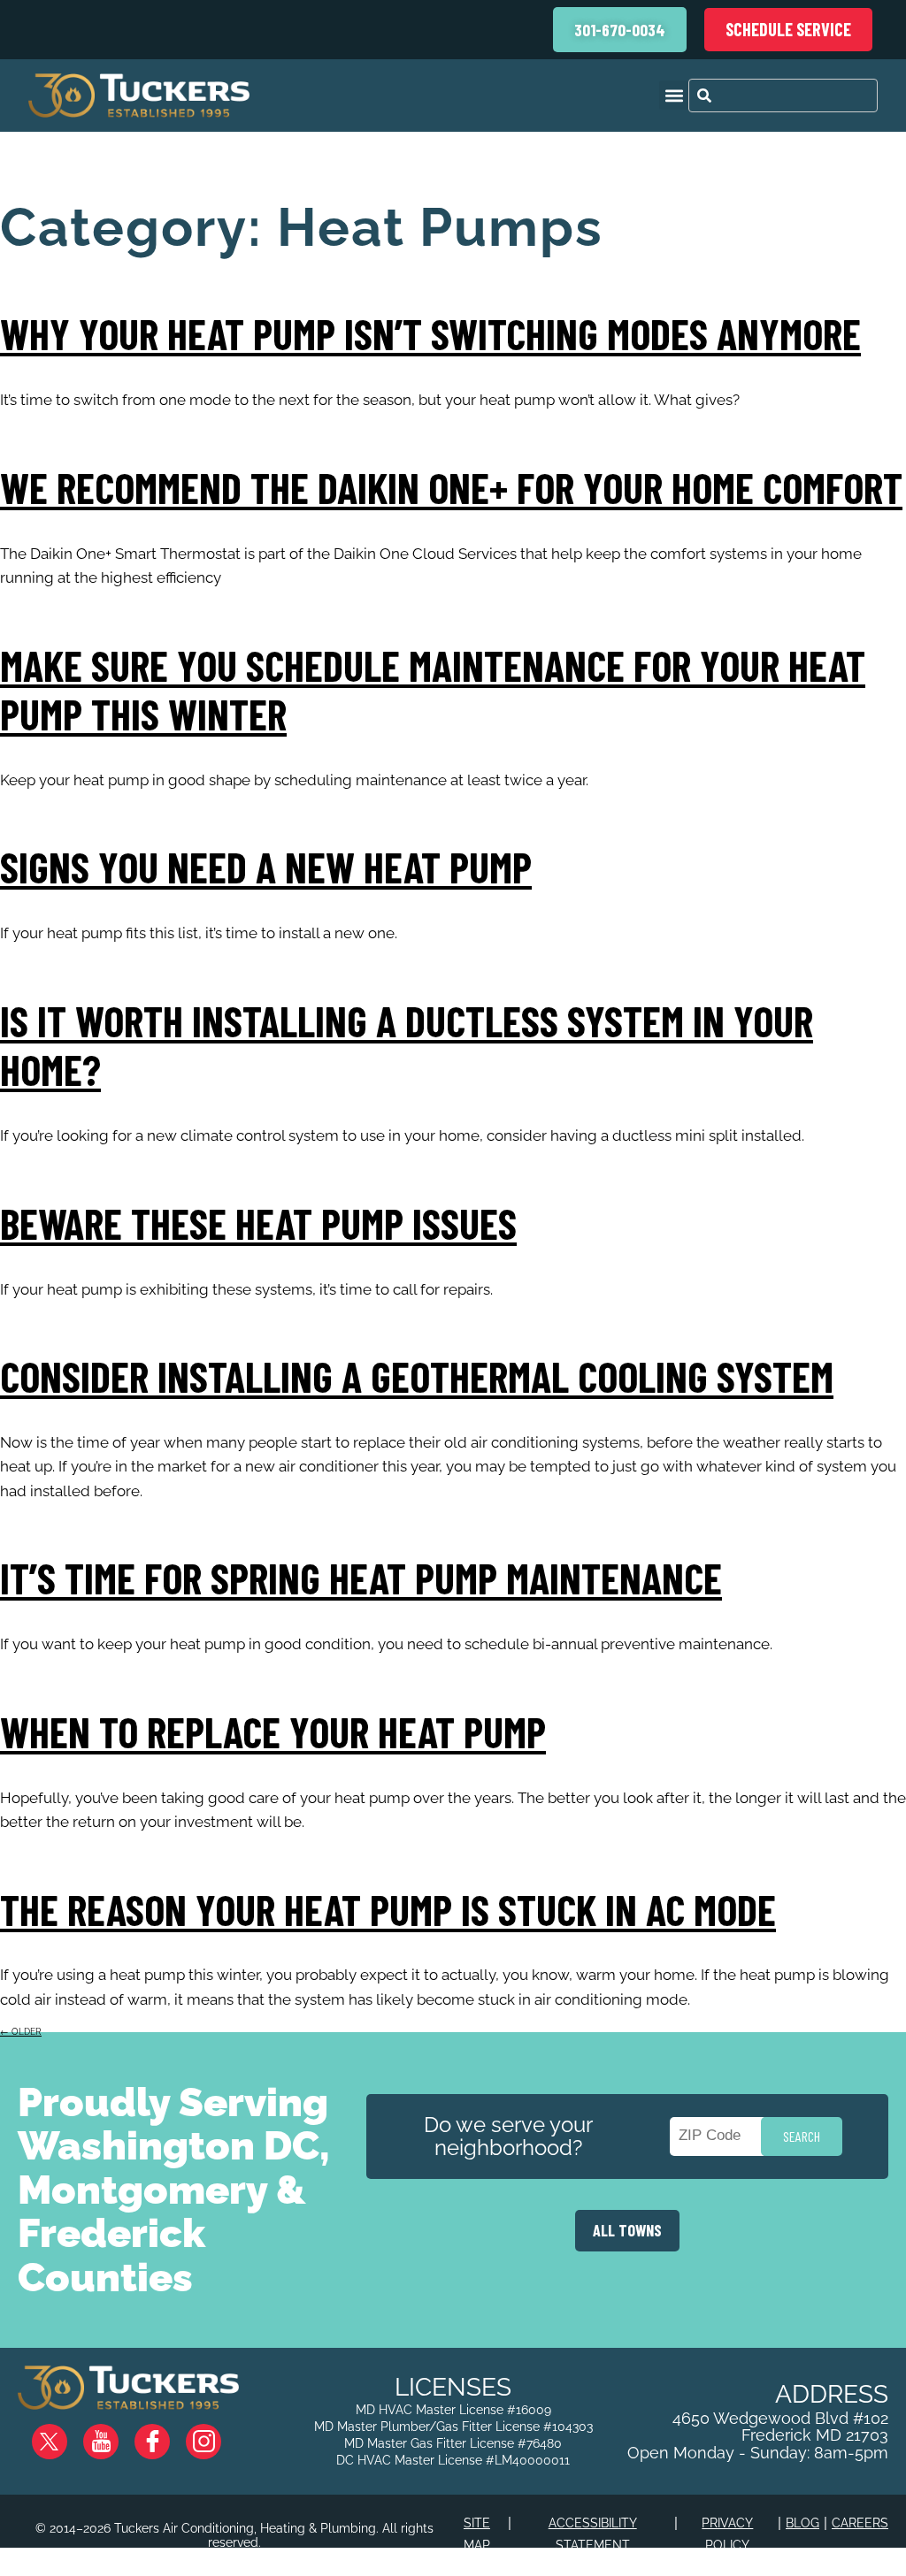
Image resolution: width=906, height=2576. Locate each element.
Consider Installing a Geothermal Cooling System (417, 1376)
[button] (674, 95)
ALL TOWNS (627, 2230)
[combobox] (783, 96)
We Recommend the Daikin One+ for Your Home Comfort (451, 487)
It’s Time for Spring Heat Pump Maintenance (361, 1578)
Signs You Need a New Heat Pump (266, 867)
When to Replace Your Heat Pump (273, 1731)
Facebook (166, 2434)
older (21, 2032)
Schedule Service (788, 29)
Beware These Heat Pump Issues (258, 1223)
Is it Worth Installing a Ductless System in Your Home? (407, 1045)
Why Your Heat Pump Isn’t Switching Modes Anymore (430, 333)
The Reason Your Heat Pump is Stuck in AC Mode (388, 1909)
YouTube (115, 2434)
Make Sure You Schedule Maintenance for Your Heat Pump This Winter (433, 689)
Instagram (218, 2434)
